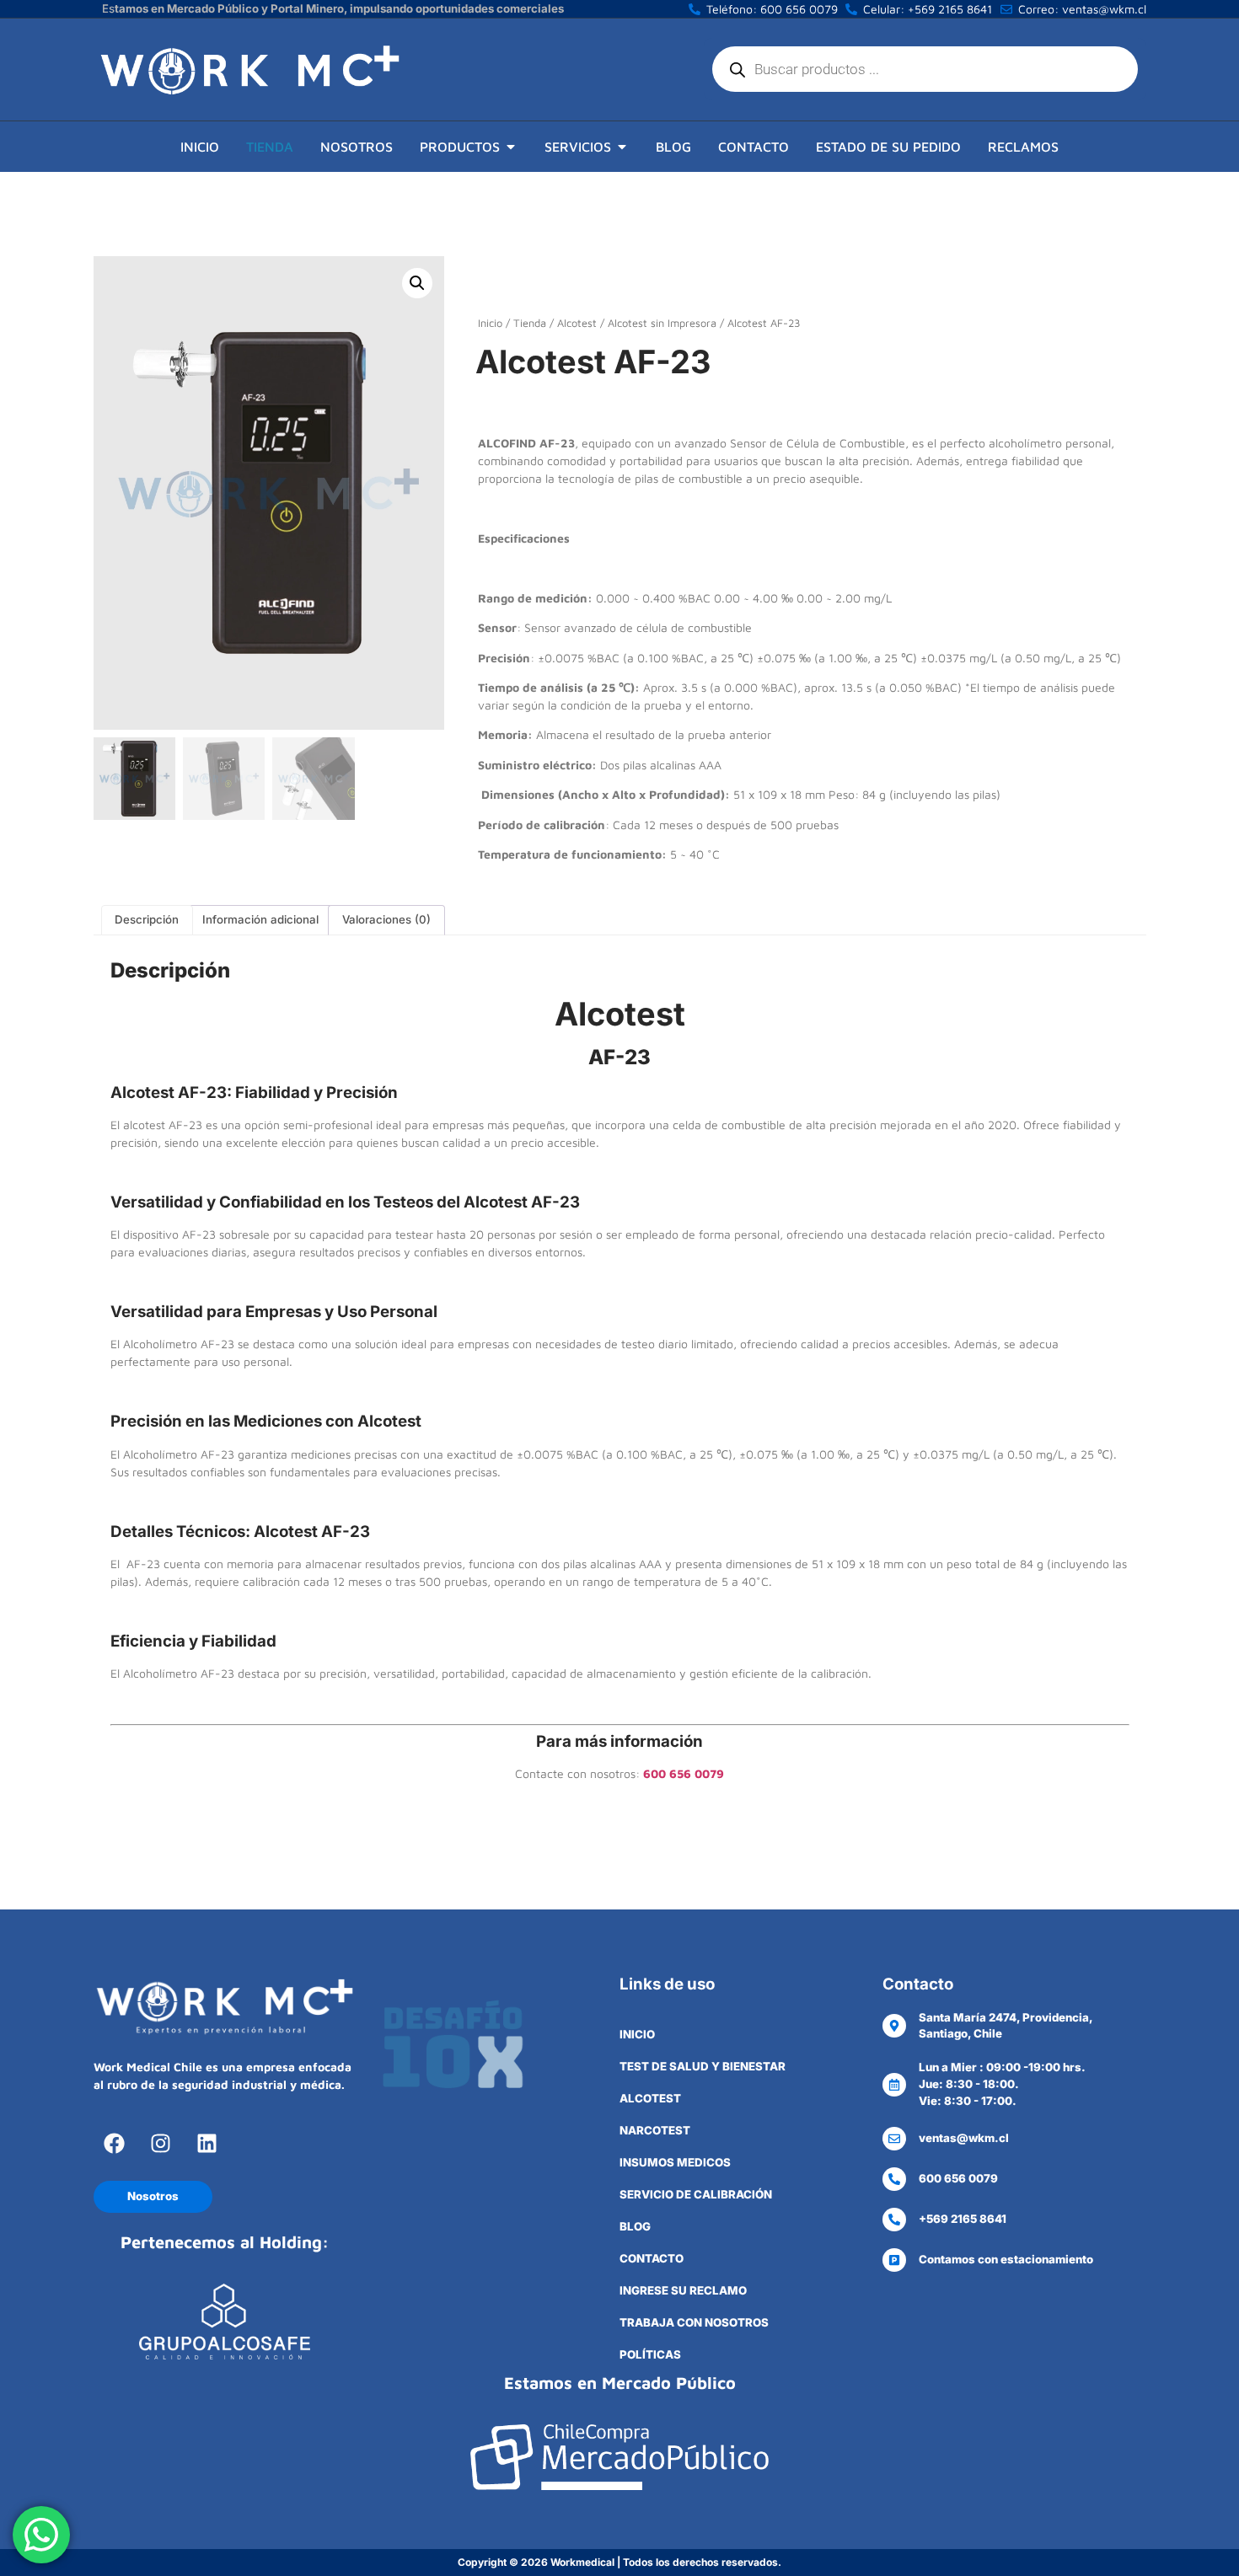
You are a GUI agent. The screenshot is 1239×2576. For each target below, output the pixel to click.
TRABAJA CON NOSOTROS (694, 2322)
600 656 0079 (684, 1773)
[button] (417, 283)
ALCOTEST (650, 2098)
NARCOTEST (655, 2130)
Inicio (490, 323)
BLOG (635, 2226)
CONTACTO (652, 2258)
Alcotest (577, 323)
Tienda (530, 323)
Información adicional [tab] (260, 919)
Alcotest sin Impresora (662, 323)
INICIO (637, 2034)
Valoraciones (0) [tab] (386, 919)
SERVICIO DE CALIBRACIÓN (696, 2194)
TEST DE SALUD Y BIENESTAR (703, 2066)
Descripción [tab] (147, 919)
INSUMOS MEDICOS (675, 2162)
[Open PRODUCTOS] (511, 147)
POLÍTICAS (650, 2354)
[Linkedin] (207, 2143)
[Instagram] (161, 2143)
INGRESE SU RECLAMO (683, 2290)
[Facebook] (115, 2143)
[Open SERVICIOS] (622, 147)
